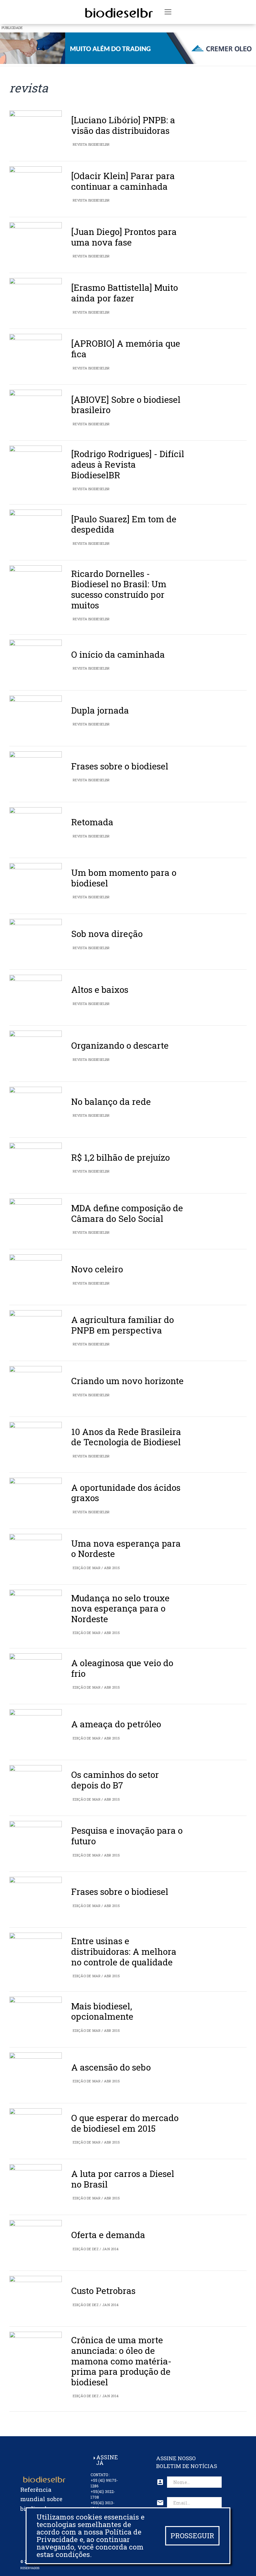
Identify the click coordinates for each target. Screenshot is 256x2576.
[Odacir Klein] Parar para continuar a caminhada (123, 181)
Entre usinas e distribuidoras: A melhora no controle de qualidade (124, 1951)
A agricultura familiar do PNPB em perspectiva (123, 1325)
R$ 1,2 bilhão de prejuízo (121, 1157)
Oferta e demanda (108, 2235)
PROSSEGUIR (192, 2536)
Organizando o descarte (120, 1045)
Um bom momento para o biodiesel (124, 878)
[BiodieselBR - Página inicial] (118, 12)
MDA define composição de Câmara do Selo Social (127, 1213)
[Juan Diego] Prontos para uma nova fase (124, 237)
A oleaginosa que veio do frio (122, 1668)
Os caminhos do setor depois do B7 (115, 1780)
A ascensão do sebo (111, 2067)
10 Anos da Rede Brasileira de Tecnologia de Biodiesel (126, 1437)
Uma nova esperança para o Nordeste (126, 1549)
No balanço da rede (111, 1102)
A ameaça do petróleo (116, 1724)
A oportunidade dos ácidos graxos (126, 1493)
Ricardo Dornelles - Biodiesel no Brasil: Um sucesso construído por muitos (119, 589)
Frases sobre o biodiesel (120, 766)
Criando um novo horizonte (127, 1381)
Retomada (92, 822)
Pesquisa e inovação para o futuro (127, 1836)
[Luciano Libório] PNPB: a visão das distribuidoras (123, 125)
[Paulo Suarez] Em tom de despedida (124, 524)
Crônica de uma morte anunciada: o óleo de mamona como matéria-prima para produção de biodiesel (121, 2361)
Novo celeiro (97, 1269)
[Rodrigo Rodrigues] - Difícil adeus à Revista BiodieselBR (128, 464)
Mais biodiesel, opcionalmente (102, 2011)
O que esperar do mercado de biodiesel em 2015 (125, 2123)
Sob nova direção (107, 934)
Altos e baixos (100, 990)
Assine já (107, 2460)
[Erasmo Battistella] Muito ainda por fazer (125, 293)
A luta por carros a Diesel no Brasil (123, 2179)
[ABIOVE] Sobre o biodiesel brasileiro (126, 405)
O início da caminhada (118, 654)
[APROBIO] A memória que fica (126, 349)
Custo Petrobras (103, 2291)
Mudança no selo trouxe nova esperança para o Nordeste (120, 1608)
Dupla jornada (100, 710)
